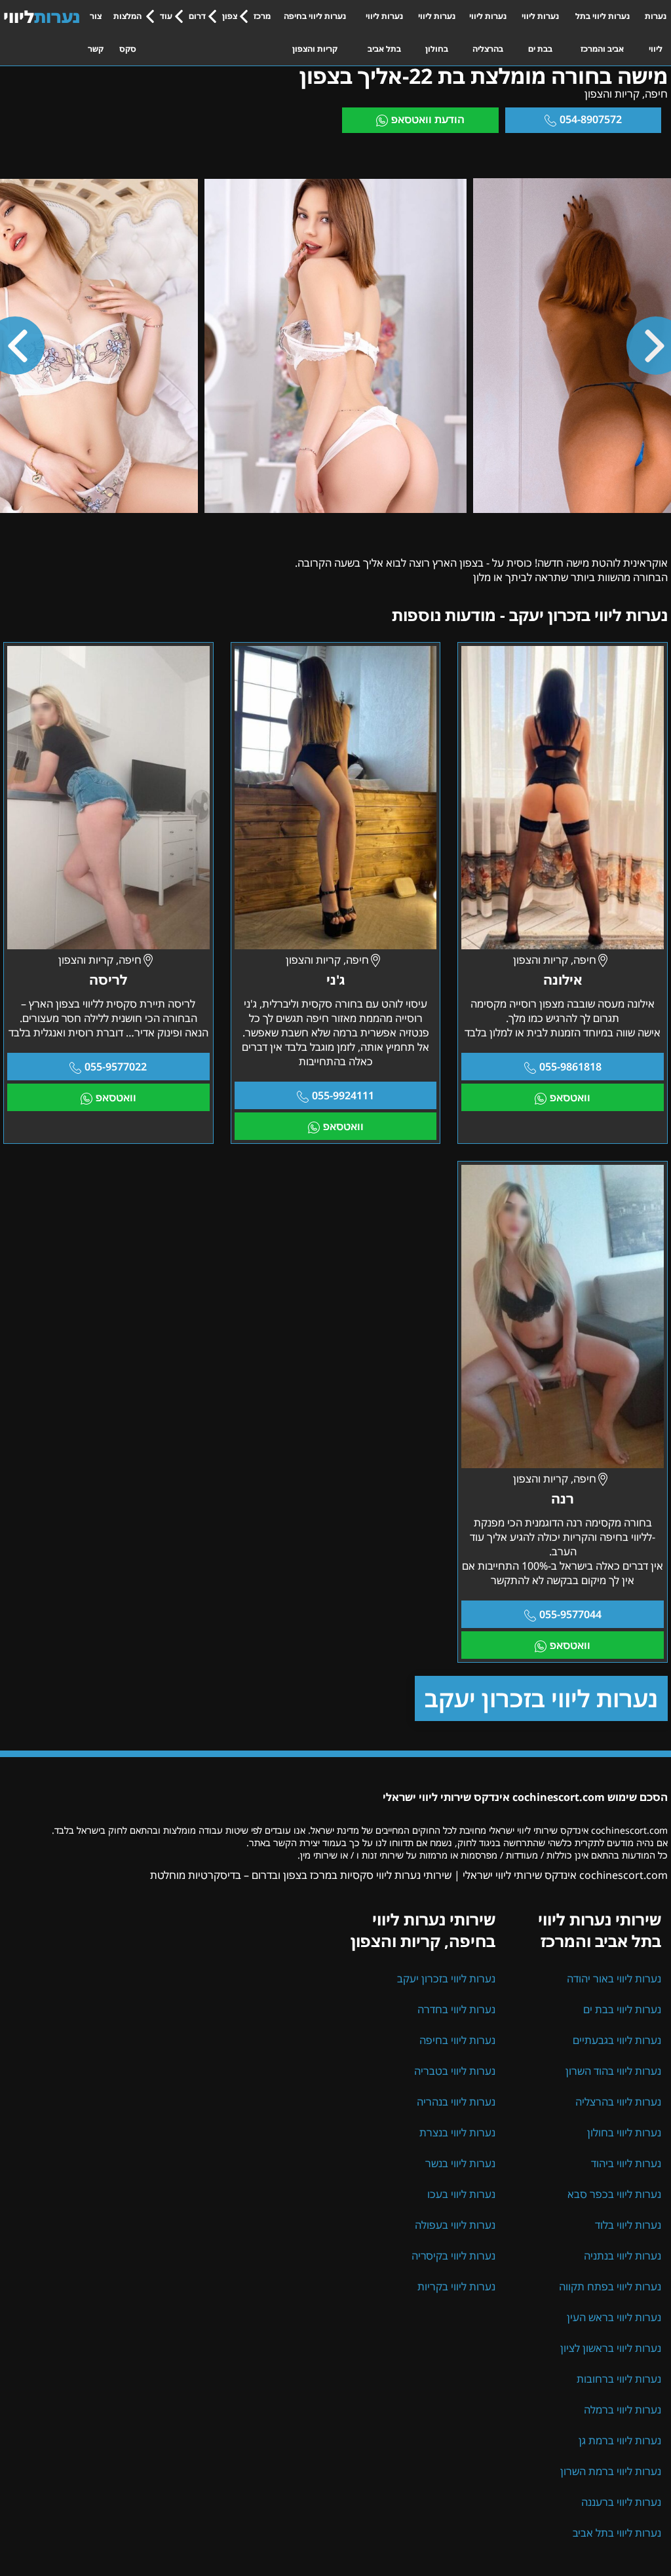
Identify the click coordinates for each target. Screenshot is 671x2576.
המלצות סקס (127, 32)
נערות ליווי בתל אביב (384, 32)
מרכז (262, 16)
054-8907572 (591, 119)
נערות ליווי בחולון (437, 32)
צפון (230, 16)
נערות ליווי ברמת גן (620, 2440)
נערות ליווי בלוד (628, 2225)
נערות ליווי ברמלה (623, 2410)
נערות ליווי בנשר (460, 2163)
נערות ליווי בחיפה (457, 2040)
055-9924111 (343, 1095)
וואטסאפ (570, 1097)
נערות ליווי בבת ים (540, 32)
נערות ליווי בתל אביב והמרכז (603, 32)
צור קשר (96, 32)
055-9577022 (116, 1067)
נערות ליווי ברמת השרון (611, 2471)
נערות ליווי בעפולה (455, 2225)
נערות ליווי (656, 32)
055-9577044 (570, 1614)
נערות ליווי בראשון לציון (611, 2348)
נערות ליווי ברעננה (621, 2502)
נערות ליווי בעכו (461, 2194)
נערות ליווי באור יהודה (614, 1979)
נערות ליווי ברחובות (619, 2379)
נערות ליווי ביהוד (626, 2163)
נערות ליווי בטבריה (455, 2071)
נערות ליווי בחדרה (456, 2009)
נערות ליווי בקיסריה (453, 2256)
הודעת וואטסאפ (428, 119)
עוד (166, 16)
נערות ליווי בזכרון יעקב (541, 1698)
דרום (197, 16)
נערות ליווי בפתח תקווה (610, 2286)
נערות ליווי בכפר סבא (614, 2194)
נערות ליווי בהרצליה (488, 32)
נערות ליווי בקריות (456, 2286)
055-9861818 (570, 1067)
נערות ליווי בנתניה (623, 2256)
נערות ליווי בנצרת (457, 2132)
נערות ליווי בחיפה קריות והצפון (315, 32)
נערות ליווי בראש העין (614, 2317)
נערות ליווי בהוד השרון (613, 2071)
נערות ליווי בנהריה (456, 2102)
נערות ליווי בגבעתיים (617, 2040)
